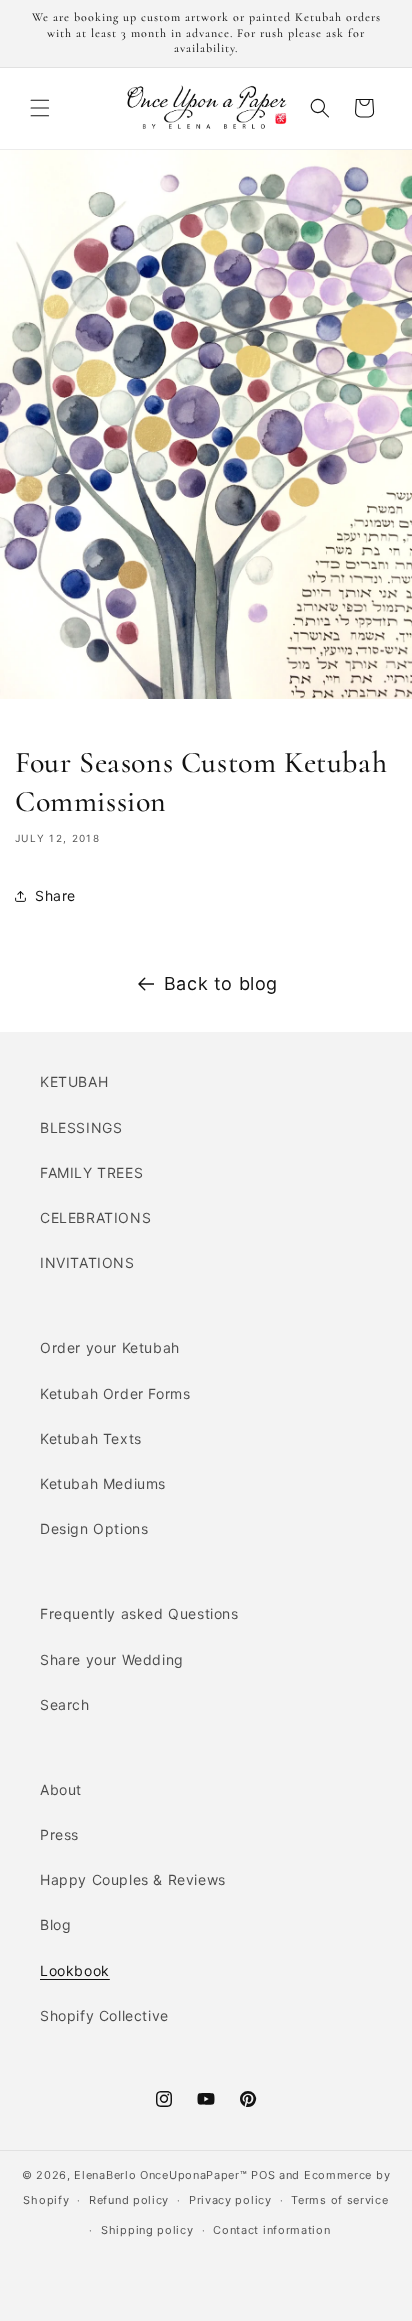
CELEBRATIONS (95, 1217)
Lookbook (75, 1970)
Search (65, 1704)
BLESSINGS (81, 1127)
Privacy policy (230, 2200)
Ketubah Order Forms (115, 1393)
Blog (55, 1924)
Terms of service (339, 2200)
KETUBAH (74, 1081)
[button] (40, 108)
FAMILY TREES (91, 1172)
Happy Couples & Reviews (133, 1879)
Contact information (271, 2230)
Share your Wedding (112, 1659)
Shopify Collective (104, 2015)
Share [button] (55, 895)
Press (59, 1834)
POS (263, 2175)
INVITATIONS (87, 1262)
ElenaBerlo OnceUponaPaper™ (160, 2175)
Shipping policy (147, 2230)
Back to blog (221, 983)
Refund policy (129, 2200)
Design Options (94, 1528)
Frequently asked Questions (139, 1613)
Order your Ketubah (110, 1347)
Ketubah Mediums (103, 1483)
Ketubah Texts (91, 1438)
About (61, 1789)
